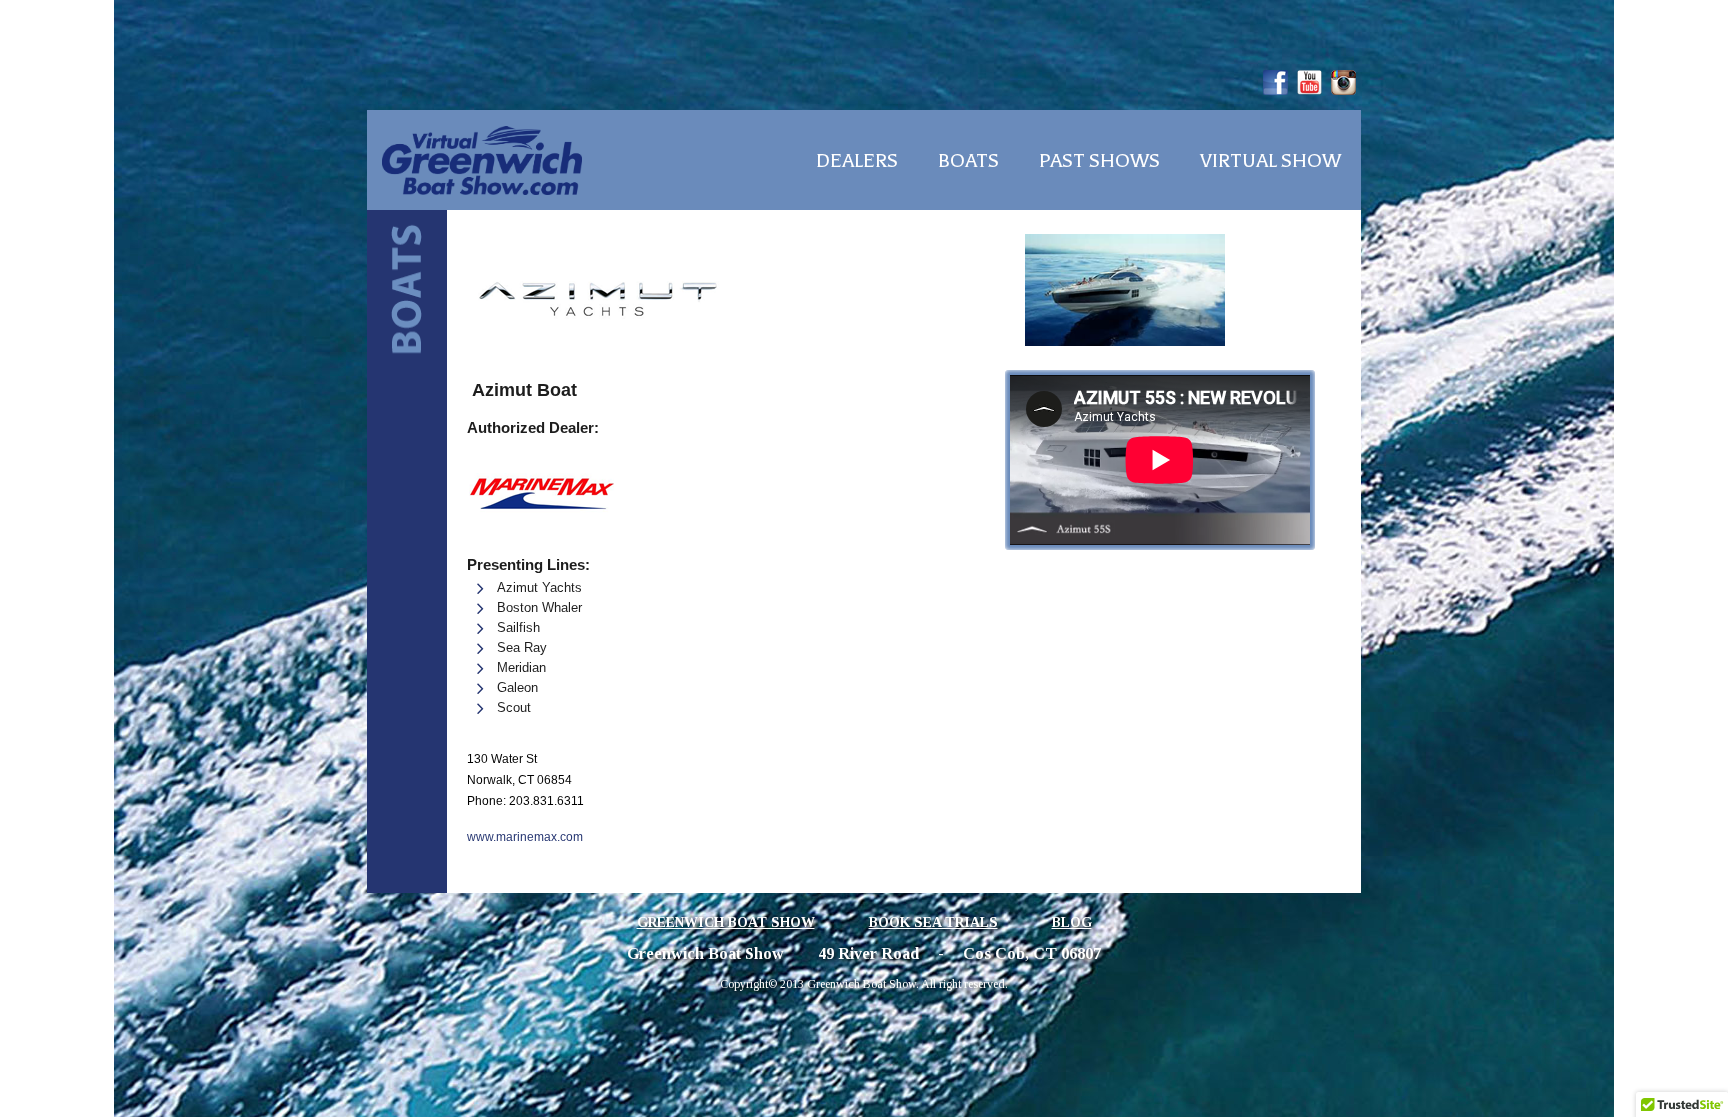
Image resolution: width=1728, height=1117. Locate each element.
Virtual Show (1270, 161)
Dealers (857, 161)
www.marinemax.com (525, 837)
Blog (1072, 922)
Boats (968, 161)
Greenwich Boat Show (726, 922)
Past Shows (1099, 161)
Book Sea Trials (933, 922)
